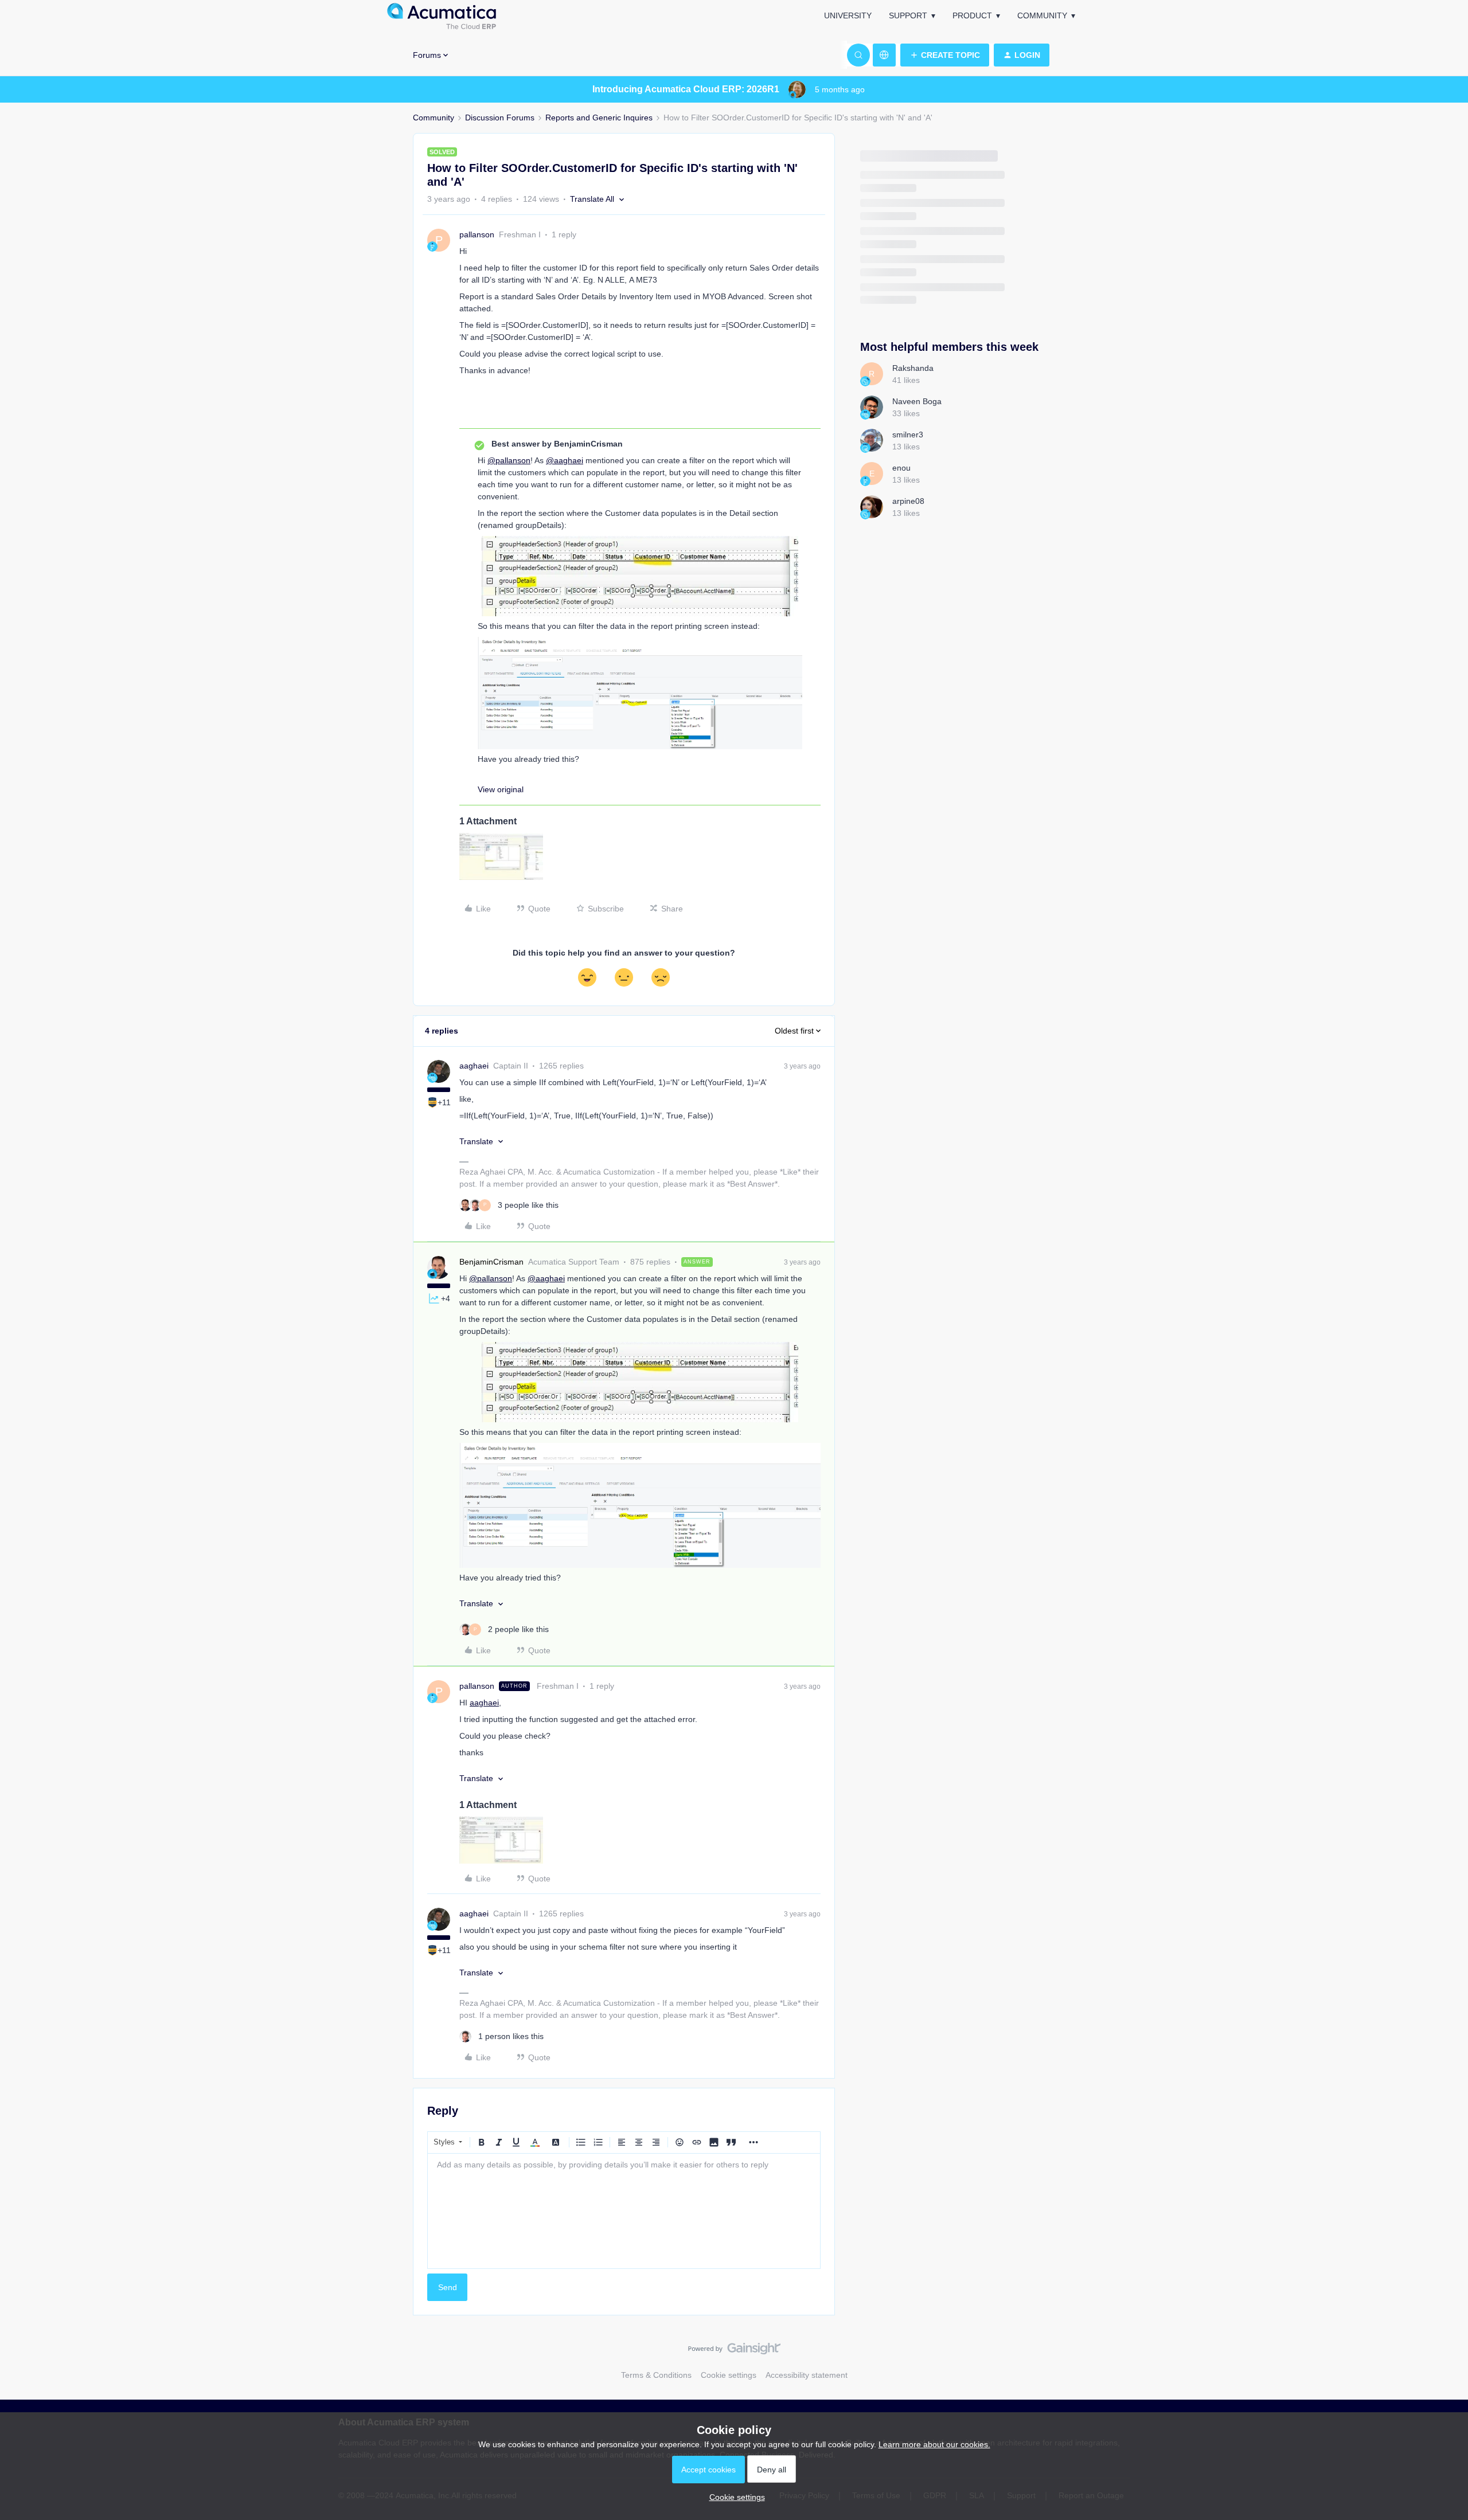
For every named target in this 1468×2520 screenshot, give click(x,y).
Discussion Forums (500, 118)
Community (1042, 15)
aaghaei (474, 1066)
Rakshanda (913, 368)
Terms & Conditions (656, 2375)
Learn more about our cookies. (934, 2444)
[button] (945, 55)
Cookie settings (729, 2375)
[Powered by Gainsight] (734, 2351)
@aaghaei (565, 460)
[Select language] (884, 55)
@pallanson (509, 460)
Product (972, 15)
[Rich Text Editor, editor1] (624, 2211)
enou (901, 468)
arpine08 (908, 501)
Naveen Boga (917, 401)
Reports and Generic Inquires (599, 118)
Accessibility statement (807, 2375)
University (848, 15)
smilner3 (908, 435)
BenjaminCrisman (491, 1262)
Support (908, 15)
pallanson (477, 234)
